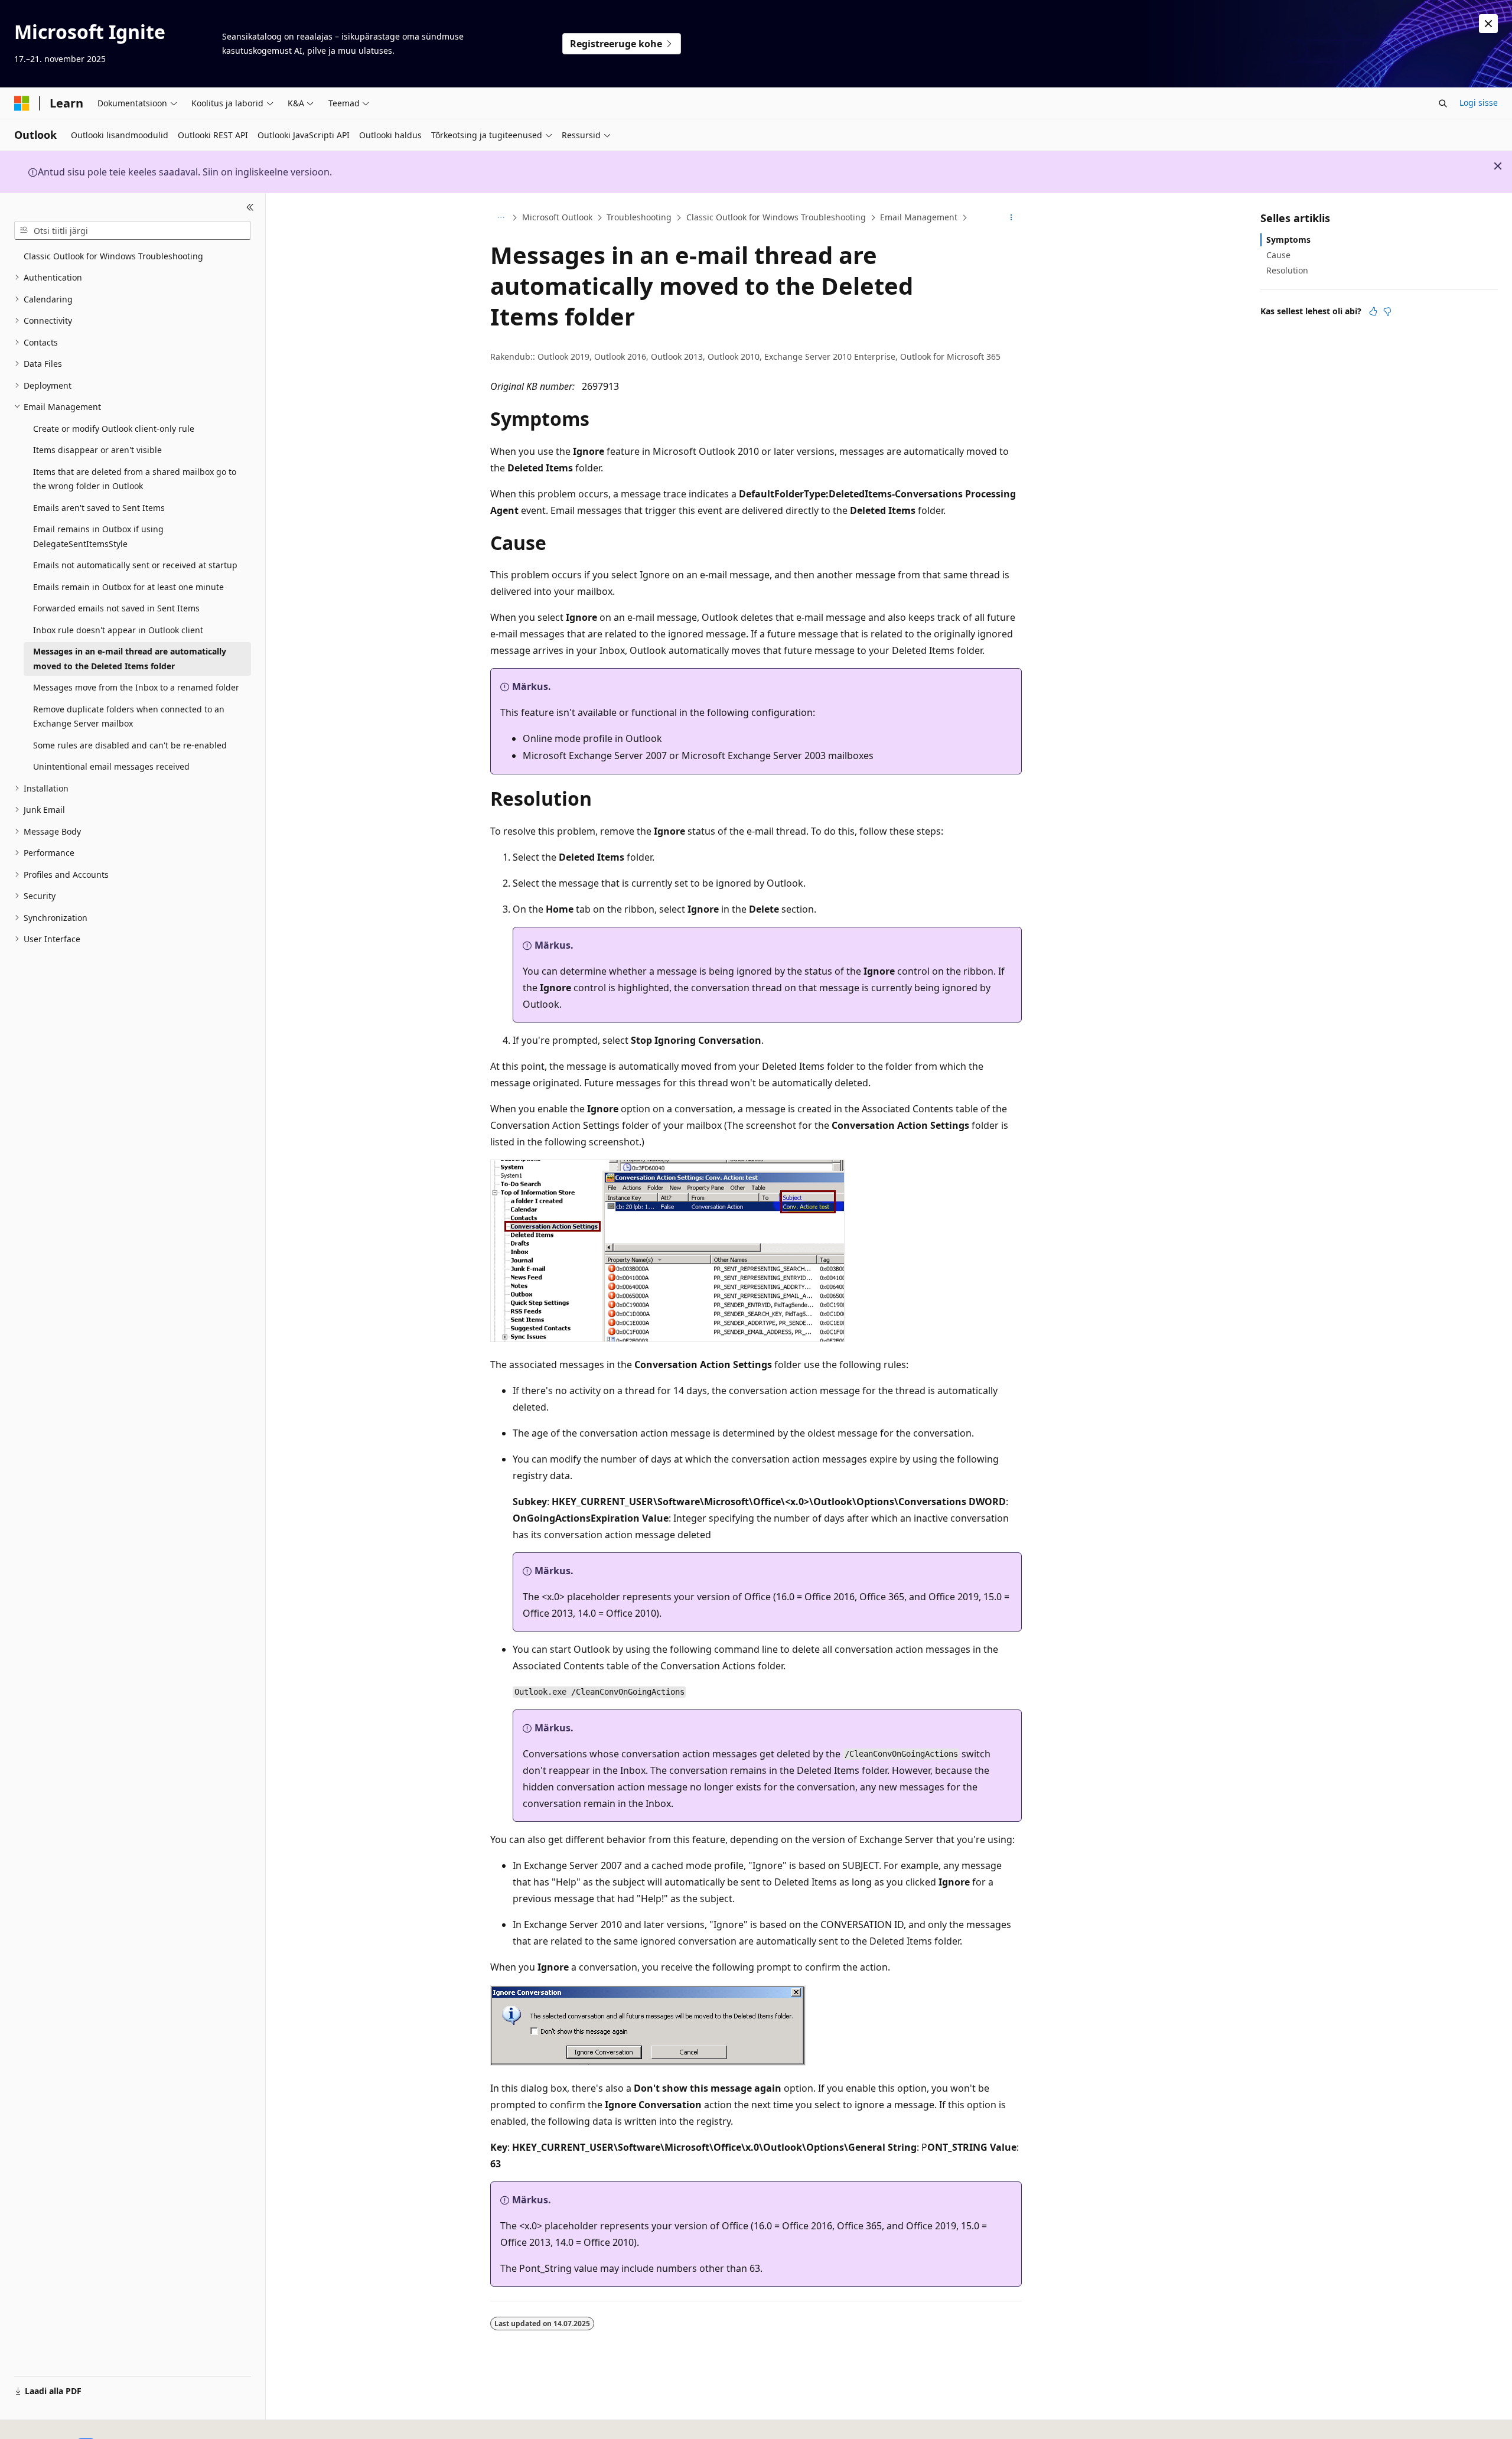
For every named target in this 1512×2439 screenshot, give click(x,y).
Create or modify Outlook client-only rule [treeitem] (114, 429)
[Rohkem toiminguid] (1011, 218)
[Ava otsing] (1443, 103)
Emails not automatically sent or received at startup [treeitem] (135, 565)
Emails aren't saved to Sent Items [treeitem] (99, 508)
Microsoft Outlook (557, 217)
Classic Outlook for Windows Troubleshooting (776, 217)
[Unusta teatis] (1488, 24)
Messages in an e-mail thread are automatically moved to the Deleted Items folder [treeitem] (130, 659)
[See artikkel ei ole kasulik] (1387, 311)
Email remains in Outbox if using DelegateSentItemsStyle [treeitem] (98, 536)
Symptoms (1288, 240)
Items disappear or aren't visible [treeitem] (97, 450)
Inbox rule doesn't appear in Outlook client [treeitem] (118, 630)
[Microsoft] (22, 103)
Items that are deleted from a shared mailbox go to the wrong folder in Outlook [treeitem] (135, 479)
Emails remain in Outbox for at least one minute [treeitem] (128, 587)
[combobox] (133, 230)
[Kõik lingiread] (501, 218)
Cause (1278, 255)
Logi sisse (1479, 102)
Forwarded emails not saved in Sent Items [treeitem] (116, 608)
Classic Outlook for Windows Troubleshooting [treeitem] (113, 256)
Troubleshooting (639, 217)
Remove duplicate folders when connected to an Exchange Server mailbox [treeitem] (129, 717)
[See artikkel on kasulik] (1373, 311)
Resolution (1287, 270)
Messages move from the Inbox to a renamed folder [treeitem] (136, 687)
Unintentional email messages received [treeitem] (111, 766)
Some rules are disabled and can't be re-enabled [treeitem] (130, 745)
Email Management (919, 217)
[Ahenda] (250, 207)
